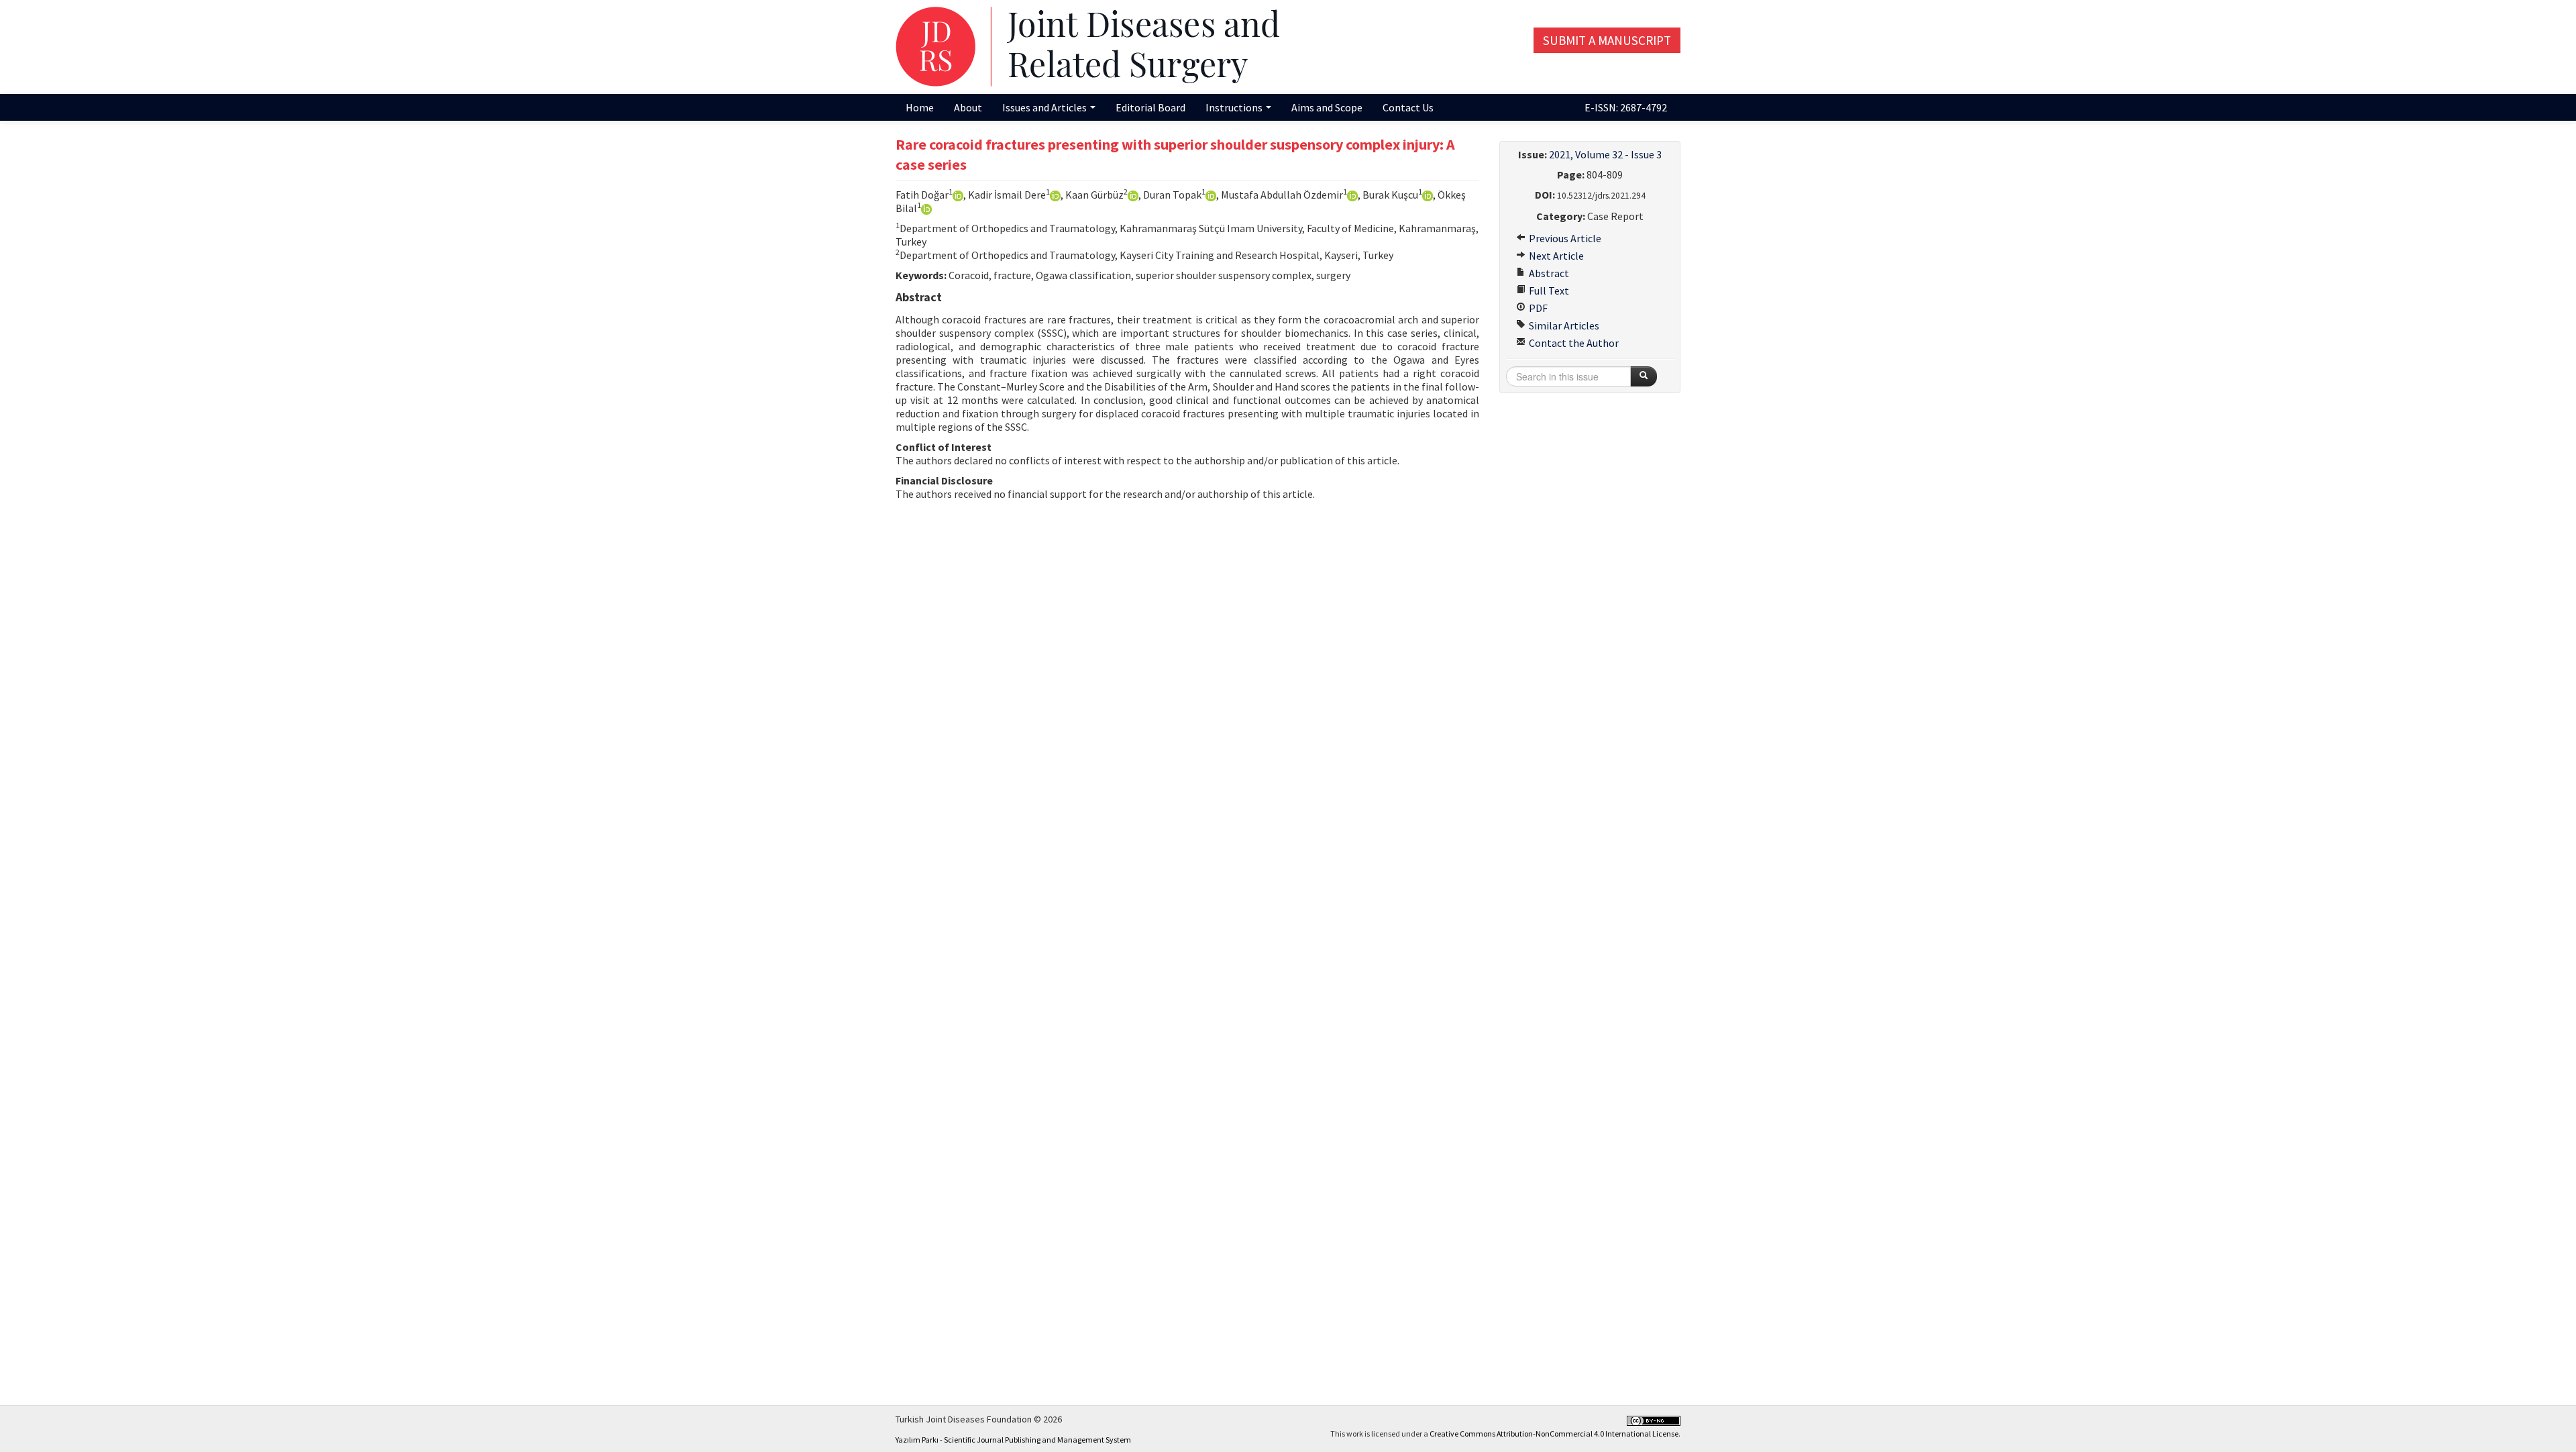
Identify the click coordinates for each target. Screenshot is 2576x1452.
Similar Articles (1563, 325)
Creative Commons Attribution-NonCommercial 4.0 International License (1554, 1434)
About (968, 107)
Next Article (1555, 256)
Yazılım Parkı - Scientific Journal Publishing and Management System (1013, 1440)
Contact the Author (1573, 343)
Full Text (1548, 291)
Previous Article (1564, 238)
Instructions (1235, 107)
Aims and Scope (1327, 107)
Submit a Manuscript (1607, 40)
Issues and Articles (1045, 107)
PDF (1537, 308)
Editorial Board (1150, 107)
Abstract (1548, 273)
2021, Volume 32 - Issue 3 (1605, 154)
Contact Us (1408, 107)
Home (920, 107)
